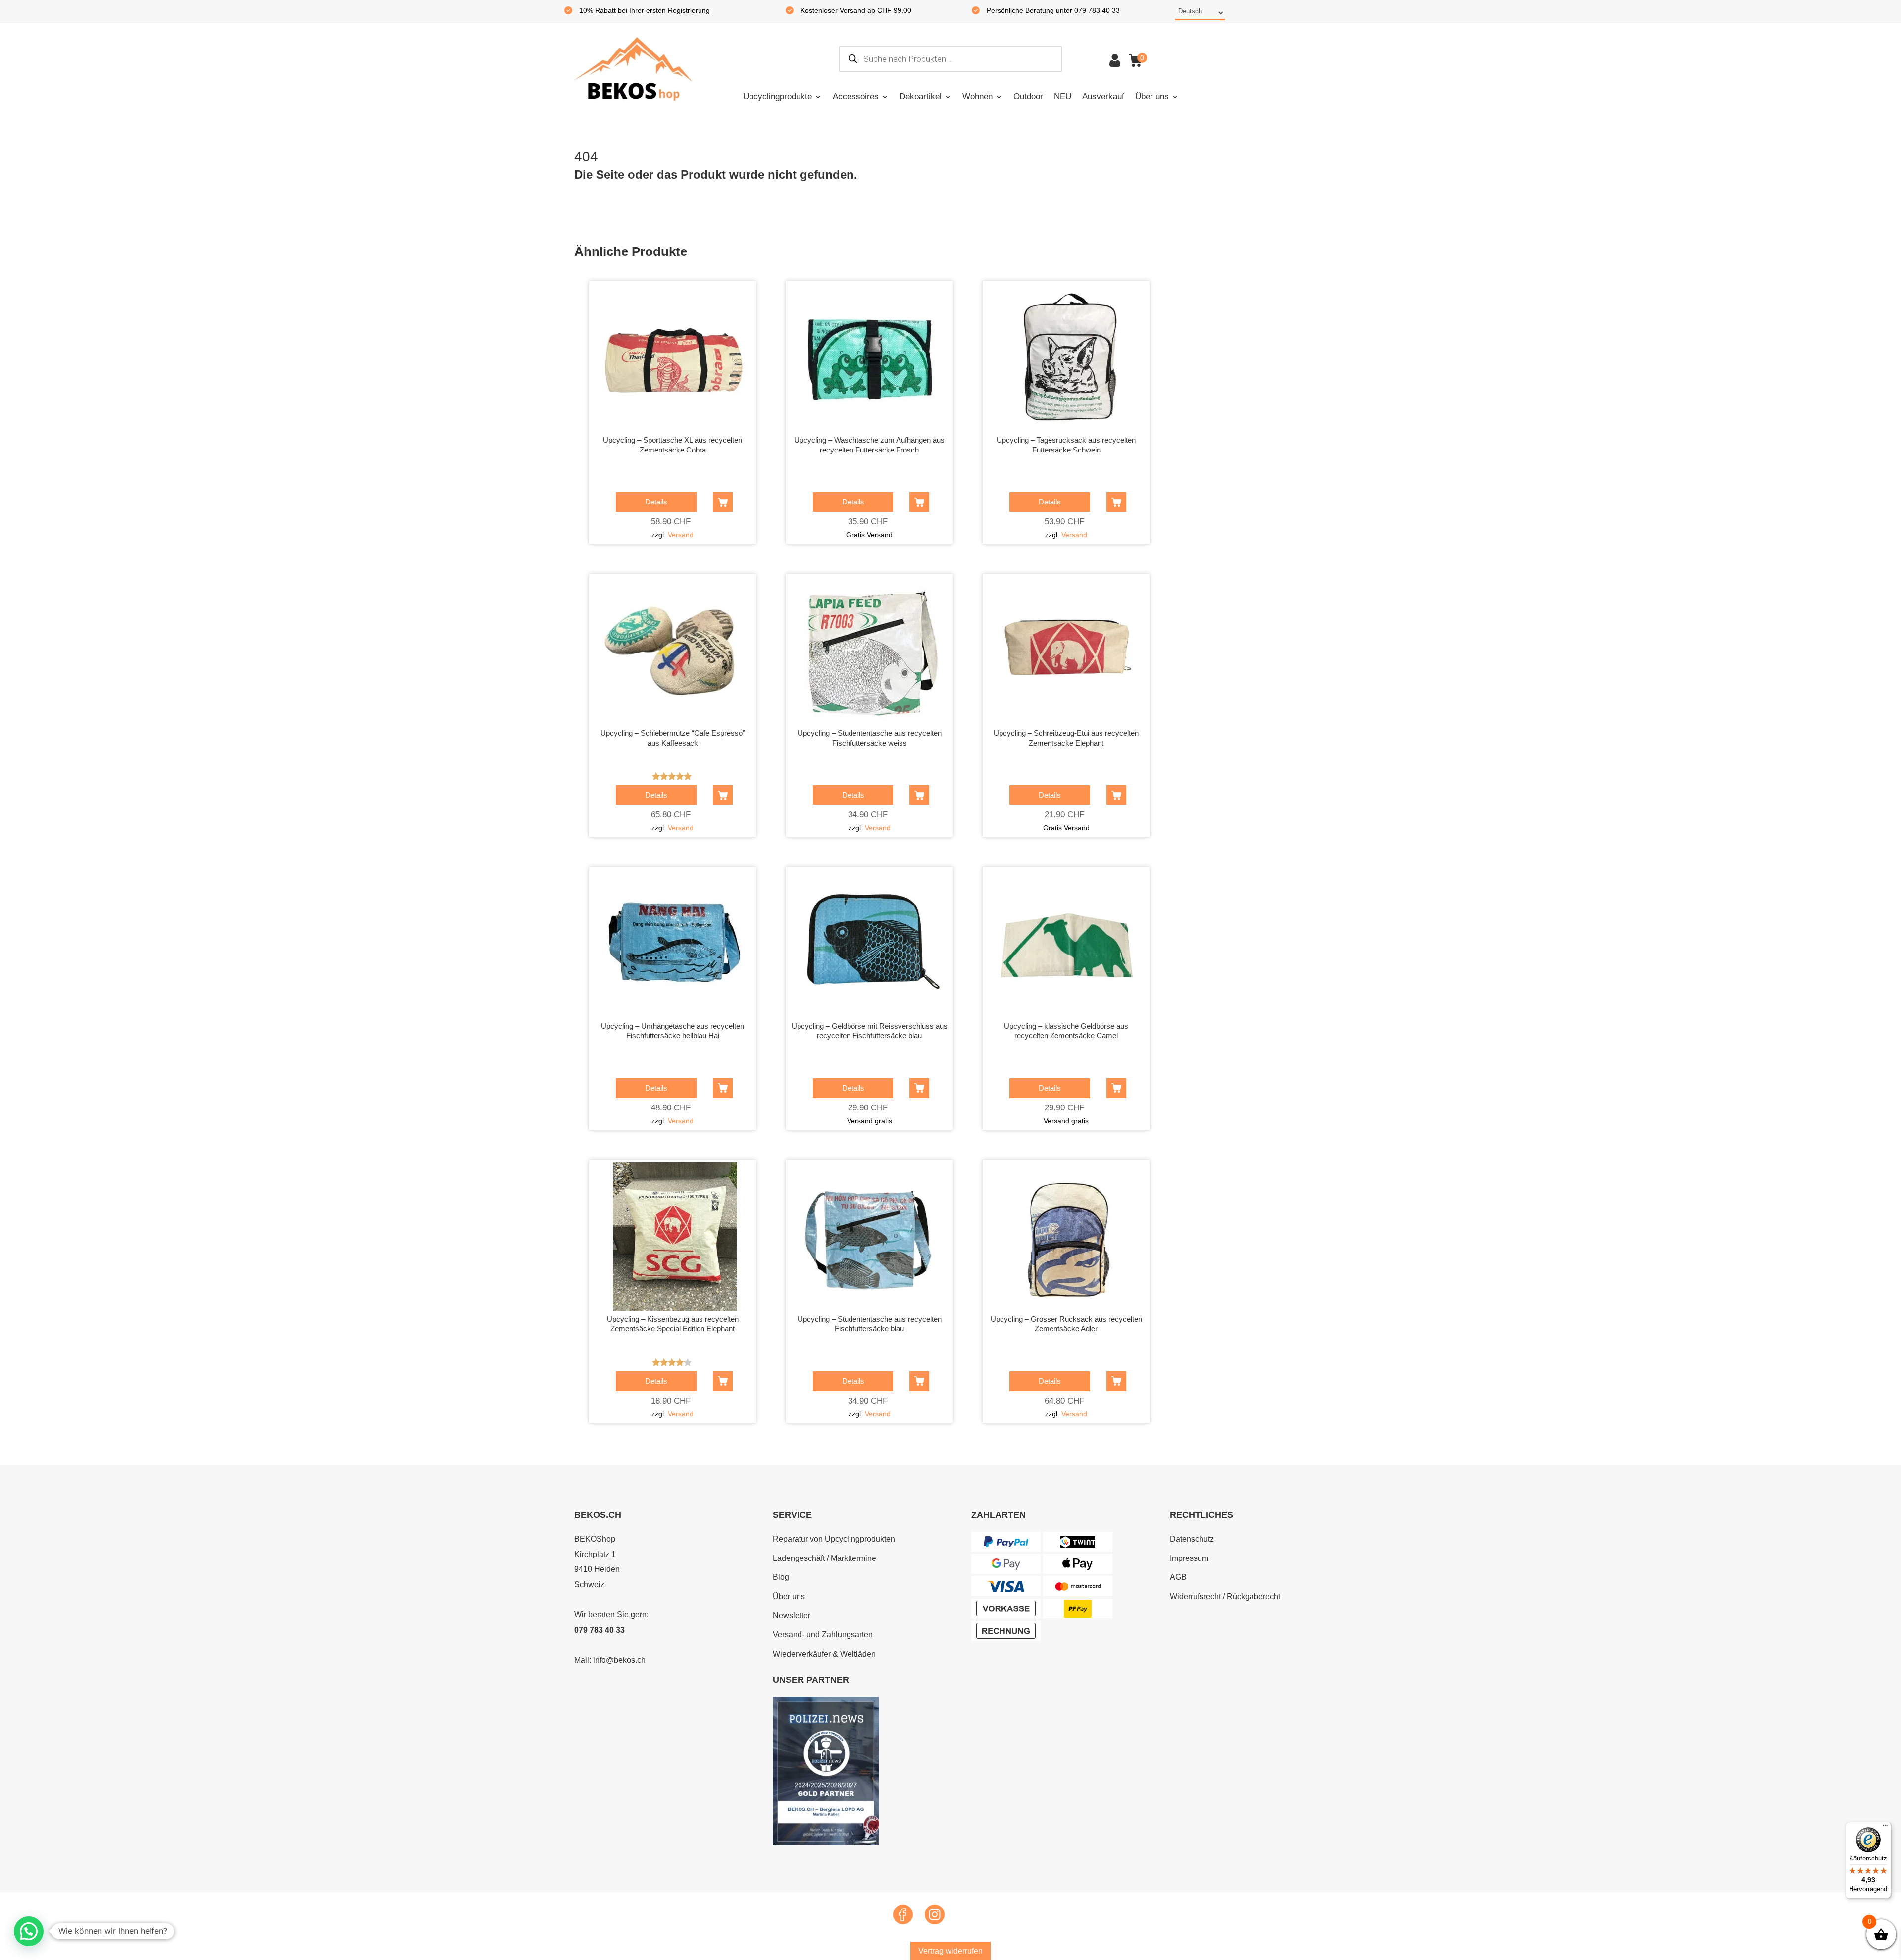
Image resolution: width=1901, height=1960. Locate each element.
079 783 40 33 (600, 1630)
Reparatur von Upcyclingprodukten (834, 1539)
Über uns (1152, 96)
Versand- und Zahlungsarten (823, 1634)
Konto (1115, 60)
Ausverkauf (1103, 96)
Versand (681, 535)
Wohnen (977, 96)
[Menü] (1885, 1828)
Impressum (1189, 1558)
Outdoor (1028, 96)
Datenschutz (1192, 1539)
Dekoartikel (921, 96)
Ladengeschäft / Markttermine (825, 1558)
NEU (1063, 96)
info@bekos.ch (619, 1660)
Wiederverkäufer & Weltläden (824, 1654)
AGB (1178, 1577)
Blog (781, 1577)
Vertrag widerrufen (950, 1951)
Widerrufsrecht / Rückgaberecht (1225, 1596)
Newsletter (792, 1616)
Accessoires (856, 96)
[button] (29, 1931)
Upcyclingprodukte (777, 96)
